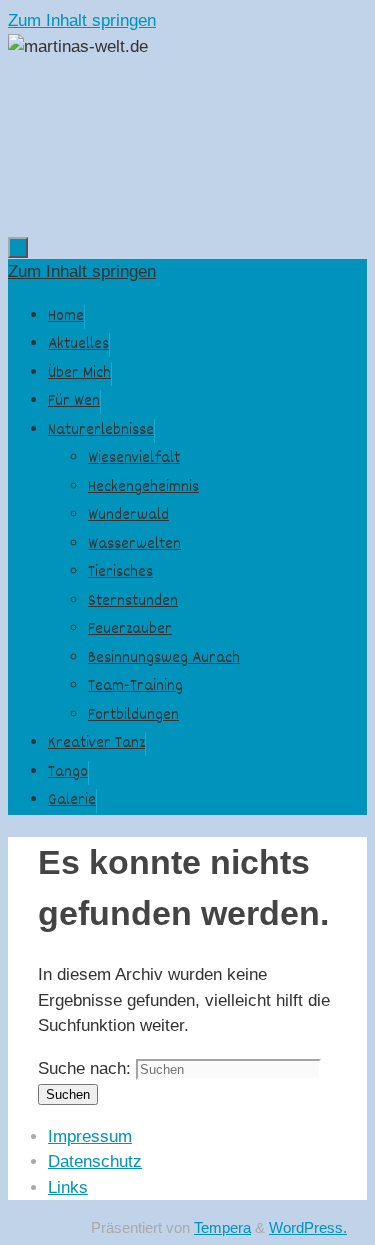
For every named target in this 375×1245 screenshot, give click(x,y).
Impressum (90, 1136)
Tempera (222, 1227)
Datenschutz (95, 1161)
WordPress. (308, 1227)
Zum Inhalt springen (82, 20)
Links (68, 1187)
